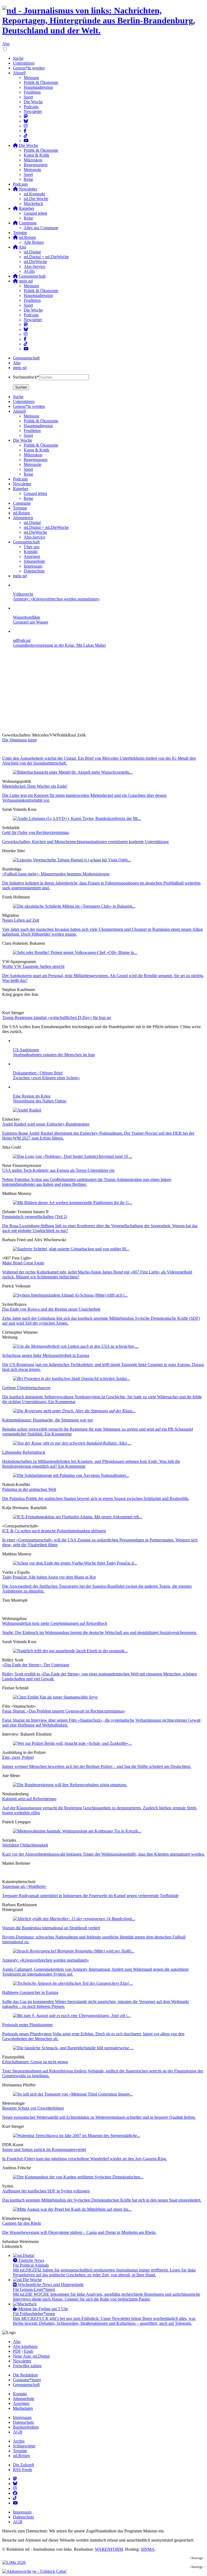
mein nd (20, 368)
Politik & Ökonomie (41, 82)
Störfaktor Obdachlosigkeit (25, 1845)
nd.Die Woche (36, 199)
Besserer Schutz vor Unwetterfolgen (33, 2108)
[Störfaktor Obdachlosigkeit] (77, 1831)
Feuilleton (32, 92)
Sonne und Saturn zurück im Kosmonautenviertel (44, 2149)
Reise (28, 179)
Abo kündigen (25, 2346)
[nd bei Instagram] (26, 126)
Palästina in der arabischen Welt (29, 1489)
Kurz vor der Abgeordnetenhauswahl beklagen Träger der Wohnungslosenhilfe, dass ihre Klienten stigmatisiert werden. (103, 1854)
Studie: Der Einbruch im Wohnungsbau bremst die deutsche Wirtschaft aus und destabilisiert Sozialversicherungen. (100, 1632)
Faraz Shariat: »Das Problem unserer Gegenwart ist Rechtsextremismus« (64, 1711)
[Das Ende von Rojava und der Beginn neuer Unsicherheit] (70, 1295)
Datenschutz (23, 2422)
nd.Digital (32, 252)
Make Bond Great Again (23, 1263)
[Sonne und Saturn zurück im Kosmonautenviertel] (77, 2136)
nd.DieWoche (35, 262)
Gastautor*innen (27, 2380)
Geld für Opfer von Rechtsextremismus (36, 832)
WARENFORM (109, 2549)
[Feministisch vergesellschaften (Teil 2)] (73, 1203)
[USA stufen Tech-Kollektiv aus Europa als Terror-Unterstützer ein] (73, 1156)
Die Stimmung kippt (19, 740)
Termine (20, 233)
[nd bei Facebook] (25, 131)
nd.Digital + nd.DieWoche (46, 257)
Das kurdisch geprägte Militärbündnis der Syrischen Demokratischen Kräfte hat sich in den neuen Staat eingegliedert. (102, 2200)
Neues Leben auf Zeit (21, 920)
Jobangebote (24, 2399)
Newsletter (33, 112)
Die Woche (33, 102)
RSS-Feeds (23, 2470)
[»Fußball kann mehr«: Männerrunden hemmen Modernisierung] (72, 860)
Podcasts (31, 107)
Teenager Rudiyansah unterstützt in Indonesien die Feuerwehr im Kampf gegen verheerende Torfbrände (90, 1896)
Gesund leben (35, 213)
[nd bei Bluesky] (26, 121)
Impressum (22, 2417)
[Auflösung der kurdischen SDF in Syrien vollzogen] (78, 2177)
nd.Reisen (21, 2456)
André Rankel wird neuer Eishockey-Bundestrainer (46, 1124)
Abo (6, 44)
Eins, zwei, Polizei (18, 1757)
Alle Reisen (34, 242)
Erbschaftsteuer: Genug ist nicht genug (35, 2062)
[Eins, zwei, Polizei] (72, 1743)
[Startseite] (103, 21)
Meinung (31, 78)
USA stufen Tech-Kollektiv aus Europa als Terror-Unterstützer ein (58, 1170)
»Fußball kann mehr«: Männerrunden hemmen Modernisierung (56, 874)
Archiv (19, 2441)
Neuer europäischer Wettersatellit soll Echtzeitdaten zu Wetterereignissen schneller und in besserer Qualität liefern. (99, 2117)
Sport (28, 97)
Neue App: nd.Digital (31, 2356)
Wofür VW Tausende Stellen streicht (33, 966)
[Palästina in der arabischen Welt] (71, 1475)
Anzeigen (21, 2403)
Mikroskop (33, 160)
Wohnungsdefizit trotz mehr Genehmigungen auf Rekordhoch (55, 1623)
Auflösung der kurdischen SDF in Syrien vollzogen (46, 2191)
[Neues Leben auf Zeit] (74, 906)
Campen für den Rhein (22, 2223)
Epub (29, 2351)
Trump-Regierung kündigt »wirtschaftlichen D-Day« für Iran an (56, 1018)
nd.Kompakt (34, 194)
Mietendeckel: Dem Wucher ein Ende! (35, 786)
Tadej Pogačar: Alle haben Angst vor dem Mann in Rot (49, 1577)
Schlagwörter (24, 2446)
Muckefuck (33, 204)
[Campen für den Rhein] (72, 2209)
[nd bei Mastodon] (26, 116)
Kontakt (20, 2394)
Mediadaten (23, 2408)
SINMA (148, 2549)
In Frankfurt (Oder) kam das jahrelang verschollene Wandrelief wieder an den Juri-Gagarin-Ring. (85, 2159)
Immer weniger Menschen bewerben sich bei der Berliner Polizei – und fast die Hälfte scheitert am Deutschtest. (97, 1766)
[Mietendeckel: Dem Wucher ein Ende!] (73, 772)
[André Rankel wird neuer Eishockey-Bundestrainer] (27, 1110)
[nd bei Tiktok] (26, 136)
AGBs (29, 271)
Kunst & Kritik (37, 155)
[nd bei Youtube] (26, 141)
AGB (18, 2432)
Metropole (32, 170)
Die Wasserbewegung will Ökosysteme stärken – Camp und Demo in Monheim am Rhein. (79, 2232)
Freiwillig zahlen (27, 2366)
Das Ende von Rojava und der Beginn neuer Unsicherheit (51, 1309)
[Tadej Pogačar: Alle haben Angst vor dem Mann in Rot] (75, 1563)
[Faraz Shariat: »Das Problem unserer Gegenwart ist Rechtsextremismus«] (55, 1697)
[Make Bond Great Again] (71, 1249)
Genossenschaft (26, 358)
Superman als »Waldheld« (24, 1886)
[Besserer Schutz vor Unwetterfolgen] (73, 2094)
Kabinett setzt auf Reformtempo (29, 1799)
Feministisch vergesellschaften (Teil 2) (35, 1217)
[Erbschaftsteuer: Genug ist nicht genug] (73, 2048)
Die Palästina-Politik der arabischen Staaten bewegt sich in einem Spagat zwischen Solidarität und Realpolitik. (96, 1498)
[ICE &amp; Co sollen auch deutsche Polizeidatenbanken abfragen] (78, 1517)
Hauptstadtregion (38, 87)
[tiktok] (26, 344)
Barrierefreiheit (26, 2427)
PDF (17, 2351)
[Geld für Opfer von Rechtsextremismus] (77, 818)
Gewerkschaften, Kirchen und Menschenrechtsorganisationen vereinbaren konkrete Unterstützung (85, 842)
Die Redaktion (25, 2375)
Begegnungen (36, 165)
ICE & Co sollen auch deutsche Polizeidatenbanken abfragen (54, 1531)
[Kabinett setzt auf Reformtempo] (70, 1785)
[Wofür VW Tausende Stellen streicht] (75, 952)
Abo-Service (34, 266)
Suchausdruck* (26, 377)
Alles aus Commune (41, 228)
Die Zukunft (23, 2465)
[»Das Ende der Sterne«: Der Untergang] (70, 1651)
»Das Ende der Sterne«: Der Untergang (36, 1665)
